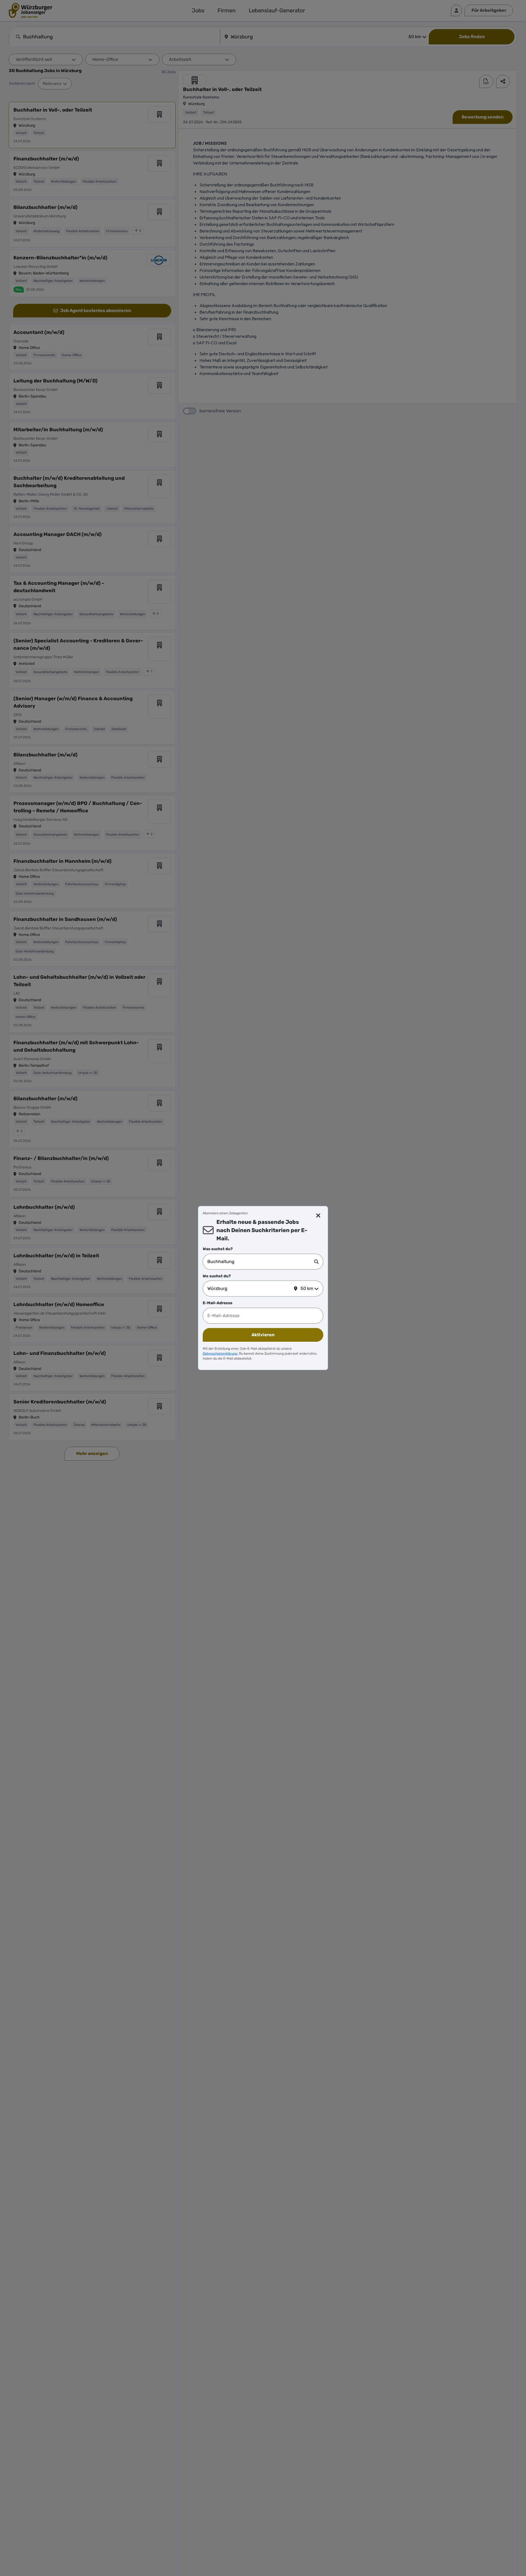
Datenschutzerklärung (220, 1354)
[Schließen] (318, 1216)
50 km (307, 1288)
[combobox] (261, 1262)
